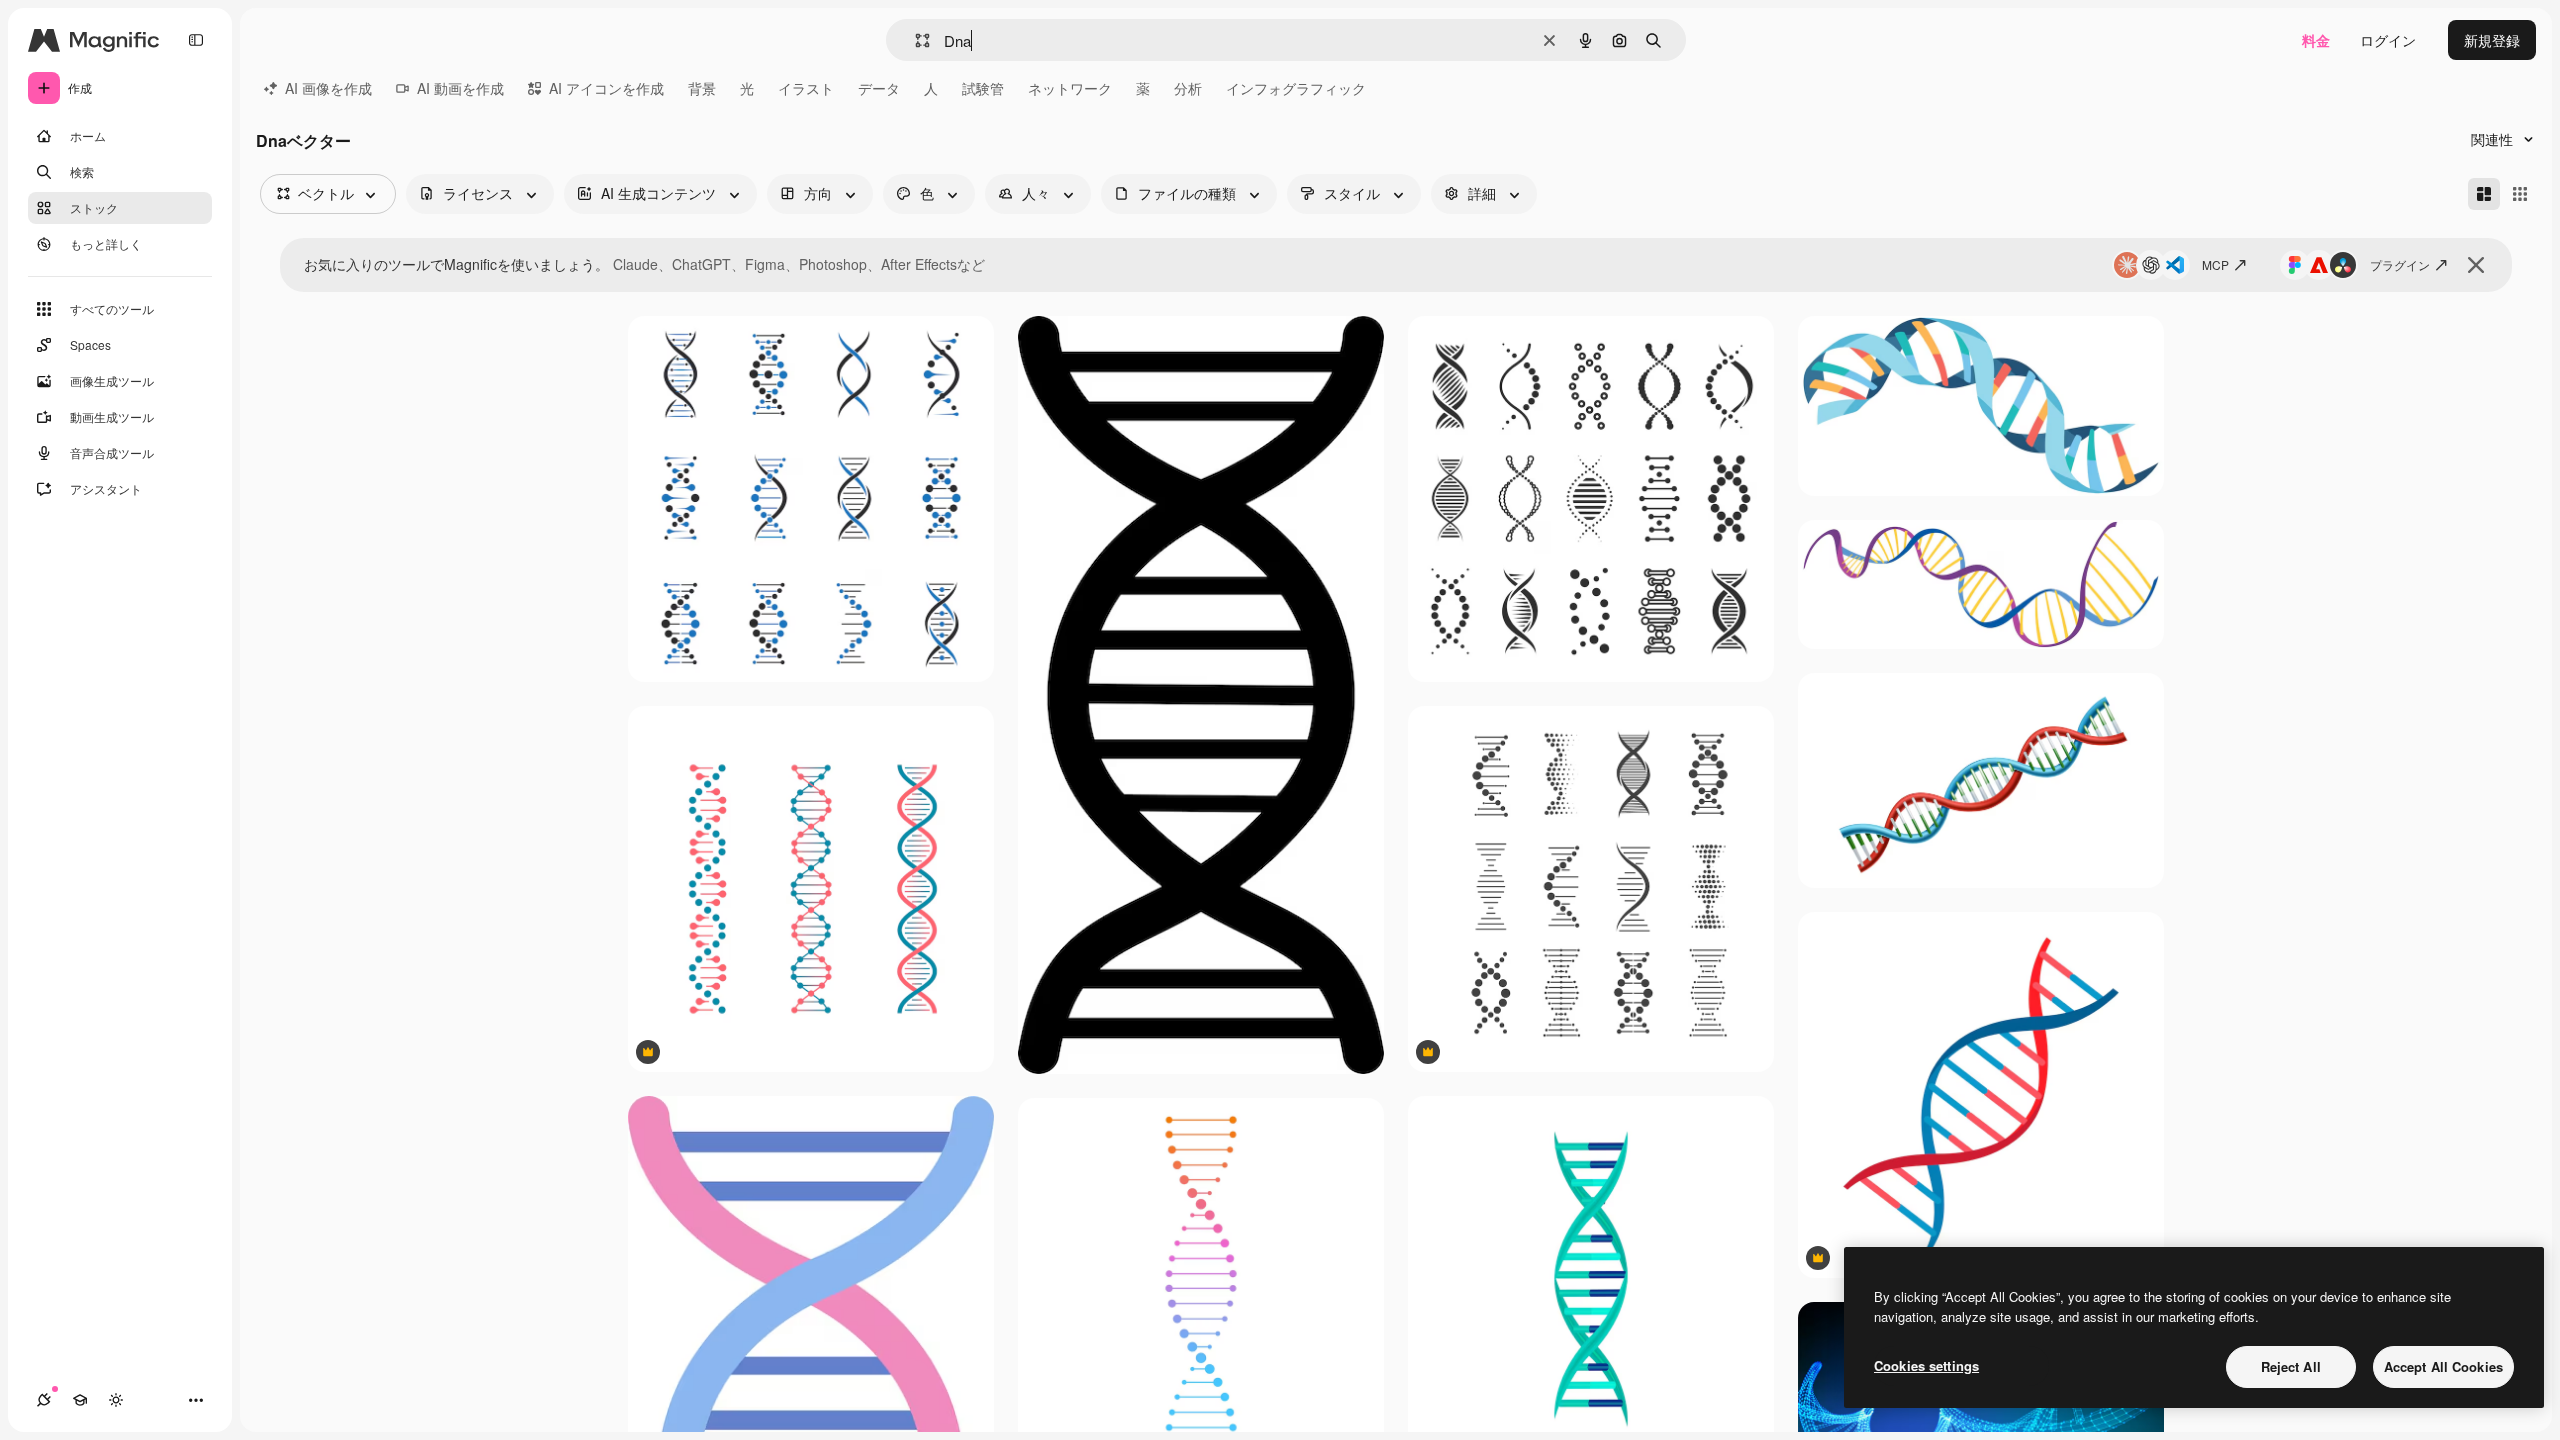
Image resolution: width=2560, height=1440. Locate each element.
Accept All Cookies (2443, 1366)
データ (879, 88)
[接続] (44, 1400)
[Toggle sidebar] (196, 40)
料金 (2316, 40)
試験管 (983, 88)
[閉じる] (2476, 265)
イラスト (806, 88)
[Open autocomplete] (914, 40)
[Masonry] (2484, 194)
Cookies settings (1926, 1365)
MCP (2215, 264)
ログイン (2388, 40)
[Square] (2520, 194)
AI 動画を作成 (460, 88)
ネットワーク (1070, 88)
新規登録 (2492, 40)
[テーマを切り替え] (116, 1400)
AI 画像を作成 (328, 88)
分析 (1188, 88)
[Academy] (80, 1400)
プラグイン (2400, 264)
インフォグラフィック (1296, 88)
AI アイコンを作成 (606, 88)
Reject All (2291, 1366)
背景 (702, 88)
